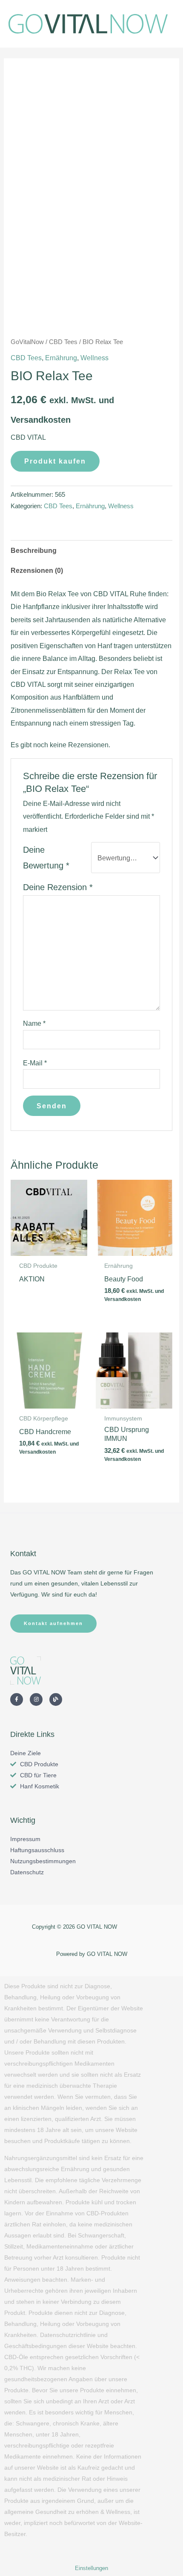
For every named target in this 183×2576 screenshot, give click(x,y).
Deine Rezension (58, 887)
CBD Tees (63, 342)
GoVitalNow (27, 342)
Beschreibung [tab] (34, 550)
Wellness (94, 358)
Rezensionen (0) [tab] (37, 570)
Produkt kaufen (55, 461)
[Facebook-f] (17, 1699)
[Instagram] (36, 1699)
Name (34, 1023)
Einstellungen (91, 2568)
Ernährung (61, 358)
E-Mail (35, 1063)
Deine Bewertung (46, 858)
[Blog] (56, 1699)
